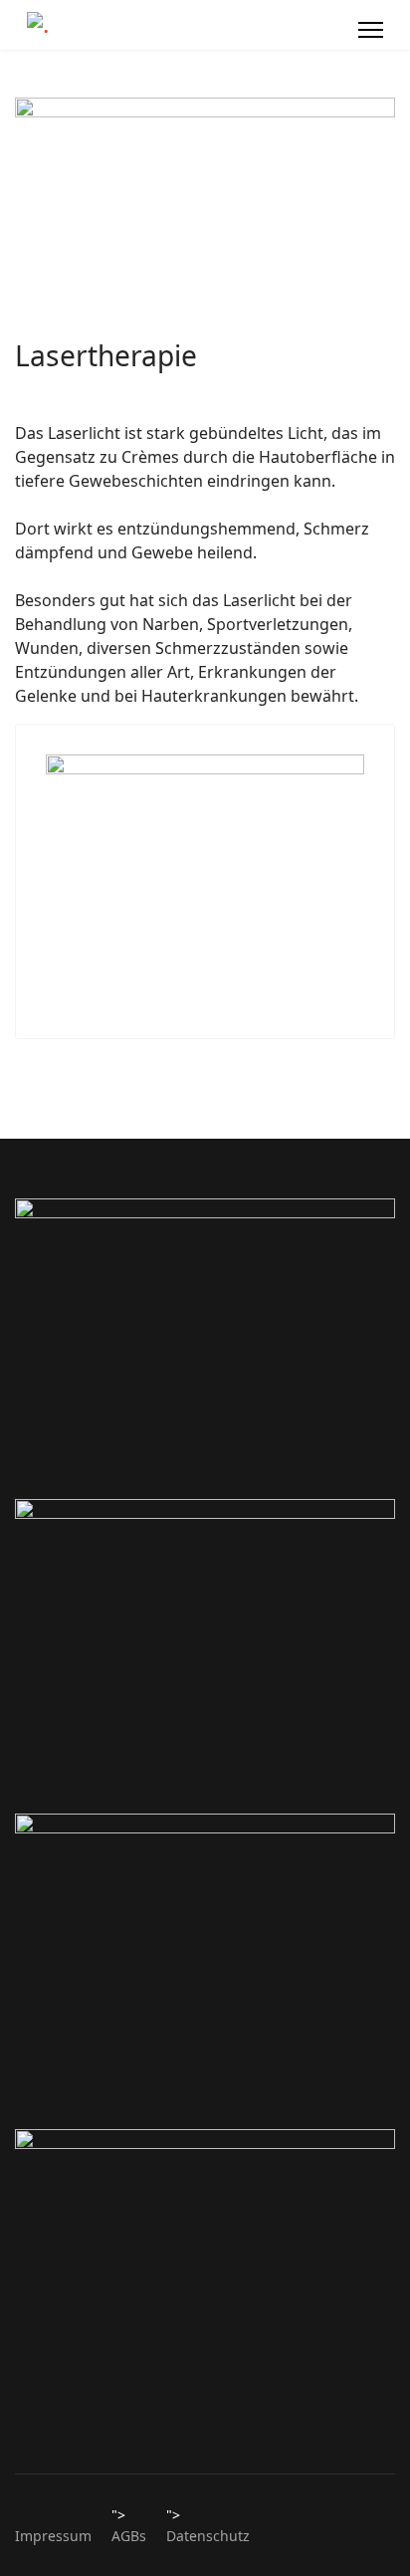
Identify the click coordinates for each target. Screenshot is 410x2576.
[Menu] (371, 30)
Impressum (53, 2536)
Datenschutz (208, 2536)
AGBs (129, 2536)
